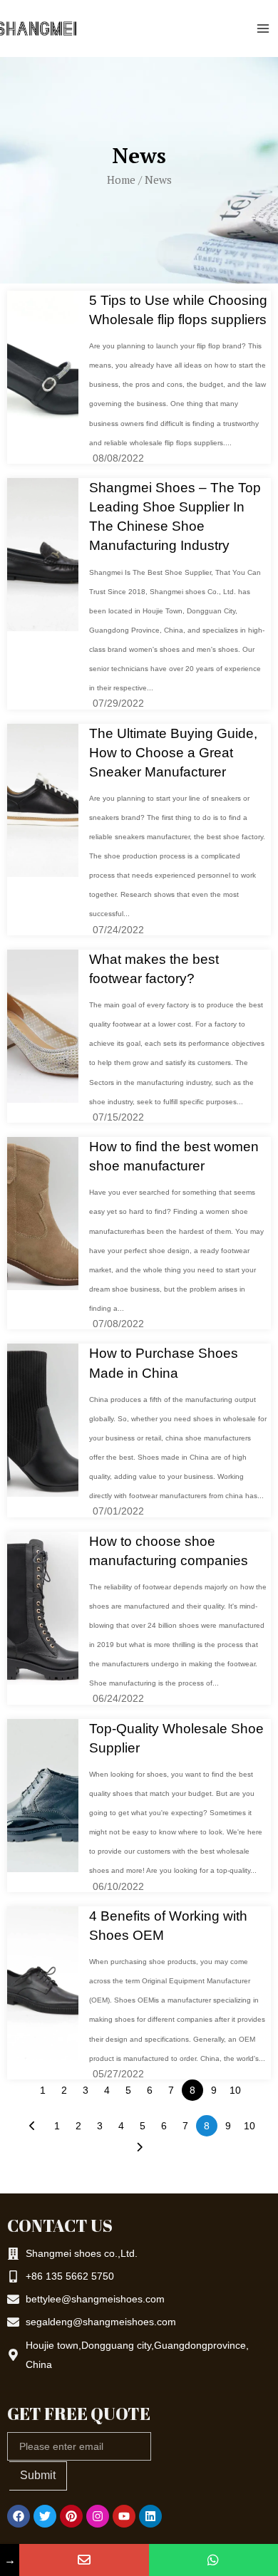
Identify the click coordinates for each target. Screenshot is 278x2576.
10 (235, 2090)
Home (121, 180)
